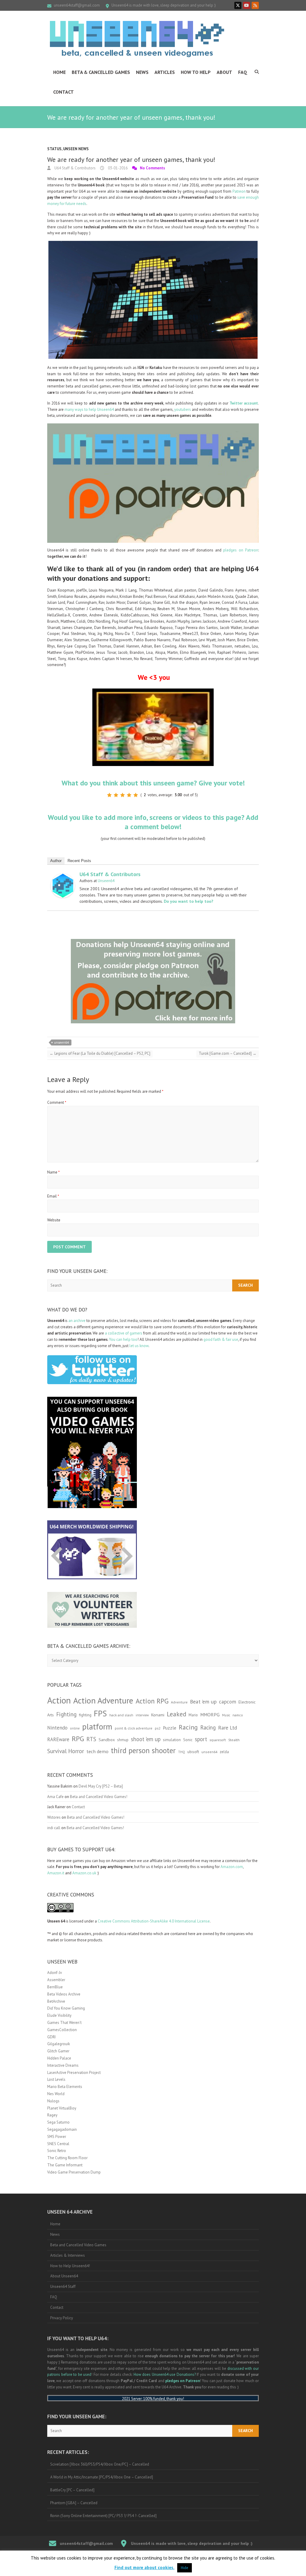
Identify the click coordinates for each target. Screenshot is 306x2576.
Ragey (52, 2115)
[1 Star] (109, 795)
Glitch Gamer (58, 2051)
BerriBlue (55, 1987)
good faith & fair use (221, 1339)
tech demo (97, 1751)
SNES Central (58, 2144)
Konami (158, 1715)
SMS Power (57, 2137)
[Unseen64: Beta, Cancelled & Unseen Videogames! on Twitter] (238, 5)
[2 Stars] (116, 795)
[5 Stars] (136, 795)
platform (97, 1727)
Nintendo (57, 1728)
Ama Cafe (55, 1797)
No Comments (152, 168)
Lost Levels (56, 2079)
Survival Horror (66, 1751)
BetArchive (56, 2001)
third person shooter (143, 1750)
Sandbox (107, 1740)
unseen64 (61, 1042)
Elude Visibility (59, 2015)
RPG (78, 1739)
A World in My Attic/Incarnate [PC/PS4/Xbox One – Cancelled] (102, 2477)
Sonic (188, 1740)
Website (54, 1220)
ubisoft (193, 1752)
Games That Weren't (64, 2023)
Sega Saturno (58, 2122)
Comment (57, 1102)
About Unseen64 (64, 2276)
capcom (228, 1702)
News (142, 72)
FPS (100, 1713)
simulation (172, 1740)
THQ (182, 1752)
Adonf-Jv (55, 1973)
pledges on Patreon (241, 550)
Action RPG (152, 1701)
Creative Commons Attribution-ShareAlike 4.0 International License (154, 1921)
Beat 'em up (203, 1702)
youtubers (183, 409)
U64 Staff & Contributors (75, 168)
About (224, 72)
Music (226, 1715)
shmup (123, 1740)
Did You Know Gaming (66, 2008)
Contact (64, 92)
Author (56, 861)
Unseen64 (106, 881)
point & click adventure (134, 1728)
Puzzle (170, 1728)
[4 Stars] (129, 795)
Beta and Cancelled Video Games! (99, 1797)
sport (201, 1739)
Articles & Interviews (68, 2255)
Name (53, 1172)
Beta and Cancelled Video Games (78, 2245)
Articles (165, 72)
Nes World (56, 2094)
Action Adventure (103, 1700)
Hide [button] (185, 2568)
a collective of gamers (124, 1333)
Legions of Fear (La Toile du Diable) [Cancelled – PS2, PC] (100, 1053)
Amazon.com (232, 1867)
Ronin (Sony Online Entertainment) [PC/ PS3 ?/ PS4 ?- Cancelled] (103, 2516)
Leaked (176, 1714)
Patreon (239, 191)
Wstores (54, 1817)
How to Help (196, 72)
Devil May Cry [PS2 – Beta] (101, 1786)
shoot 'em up (146, 1739)
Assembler (56, 1980)
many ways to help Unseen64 (89, 409)
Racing (188, 1727)
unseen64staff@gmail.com (77, 5)
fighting (85, 1715)
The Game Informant (65, 2165)
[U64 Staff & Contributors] (63, 877)
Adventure (179, 1702)
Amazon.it (56, 1873)
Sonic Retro (57, 2151)
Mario (193, 1715)
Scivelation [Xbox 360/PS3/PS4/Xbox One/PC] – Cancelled (100, 2464)
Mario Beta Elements (65, 2087)
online (75, 1728)
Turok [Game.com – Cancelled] (228, 1053)
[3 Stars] (123, 795)
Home (59, 72)
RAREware (58, 1739)
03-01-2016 (117, 168)
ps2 (158, 1728)
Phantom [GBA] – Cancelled (74, 2503)
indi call (54, 1828)
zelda (224, 1752)
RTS (91, 1739)
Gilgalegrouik (59, 2044)
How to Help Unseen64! (70, 2266)
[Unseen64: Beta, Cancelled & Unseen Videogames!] (137, 39)
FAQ (243, 72)
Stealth (234, 1740)
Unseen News (76, 149)
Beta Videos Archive (64, 1994)
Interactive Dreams (63, 2065)
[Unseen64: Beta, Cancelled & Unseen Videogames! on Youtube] (247, 5)
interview (142, 1715)
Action (59, 1700)
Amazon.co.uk (84, 1873)
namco (238, 1715)
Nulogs (53, 2101)
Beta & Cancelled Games (101, 72)
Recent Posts (79, 861)
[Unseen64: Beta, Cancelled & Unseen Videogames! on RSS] (255, 5)
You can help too (123, 1339)
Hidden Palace (59, 2058)
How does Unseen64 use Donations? (165, 2374)
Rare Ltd (228, 1728)
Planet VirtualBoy (62, 2108)
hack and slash (121, 1715)
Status (54, 149)
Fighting (66, 1714)
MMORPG (210, 1715)
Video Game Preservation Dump (74, 2172)
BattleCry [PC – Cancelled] (72, 2490)
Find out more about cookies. (144, 2567)
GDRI (51, 2037)
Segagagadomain (62, 2129)
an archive (77, 1321)
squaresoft (218, 1740)
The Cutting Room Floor (67, 2158)
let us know (139, 1346)
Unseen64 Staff (63, 2287)
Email (53, 1196)
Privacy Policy (62, 2318)
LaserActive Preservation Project (74, 2073)
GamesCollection (62, 2030)
